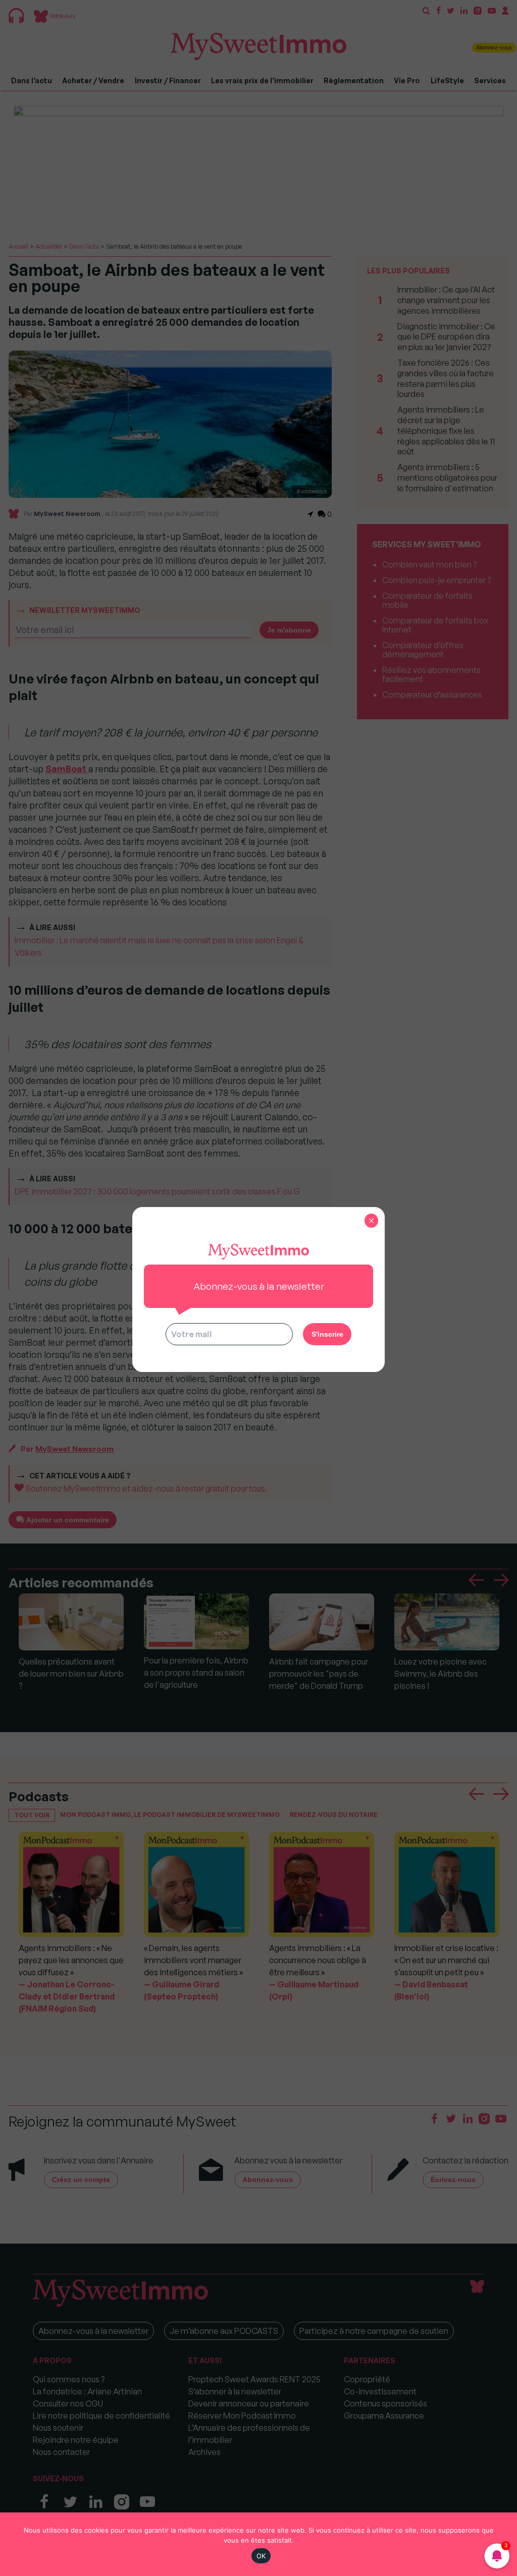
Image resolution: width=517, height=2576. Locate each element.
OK (261, 2556)
